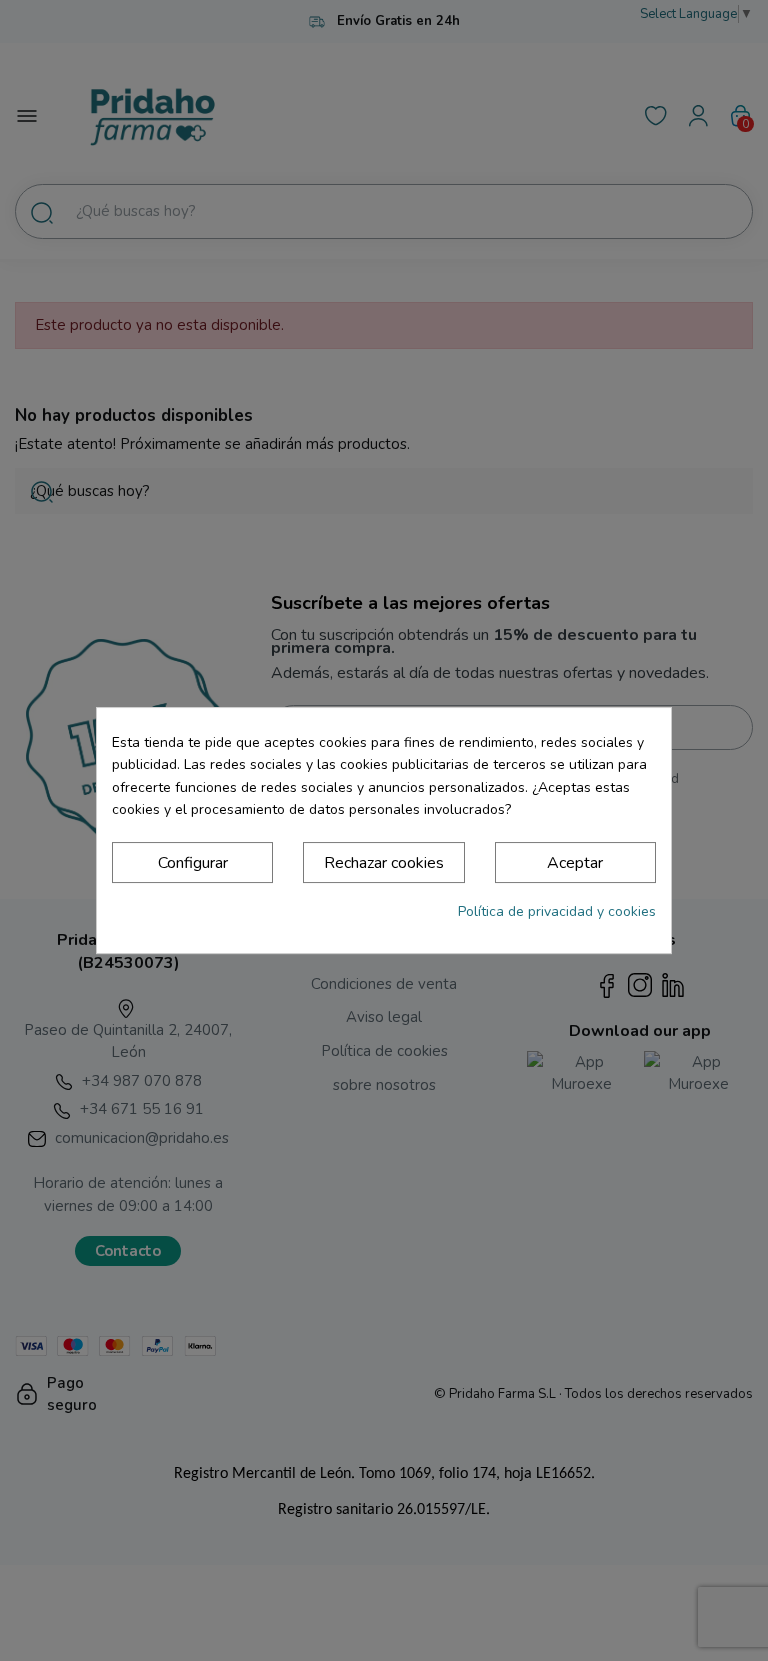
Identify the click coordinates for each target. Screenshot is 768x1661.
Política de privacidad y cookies (557, 911)
